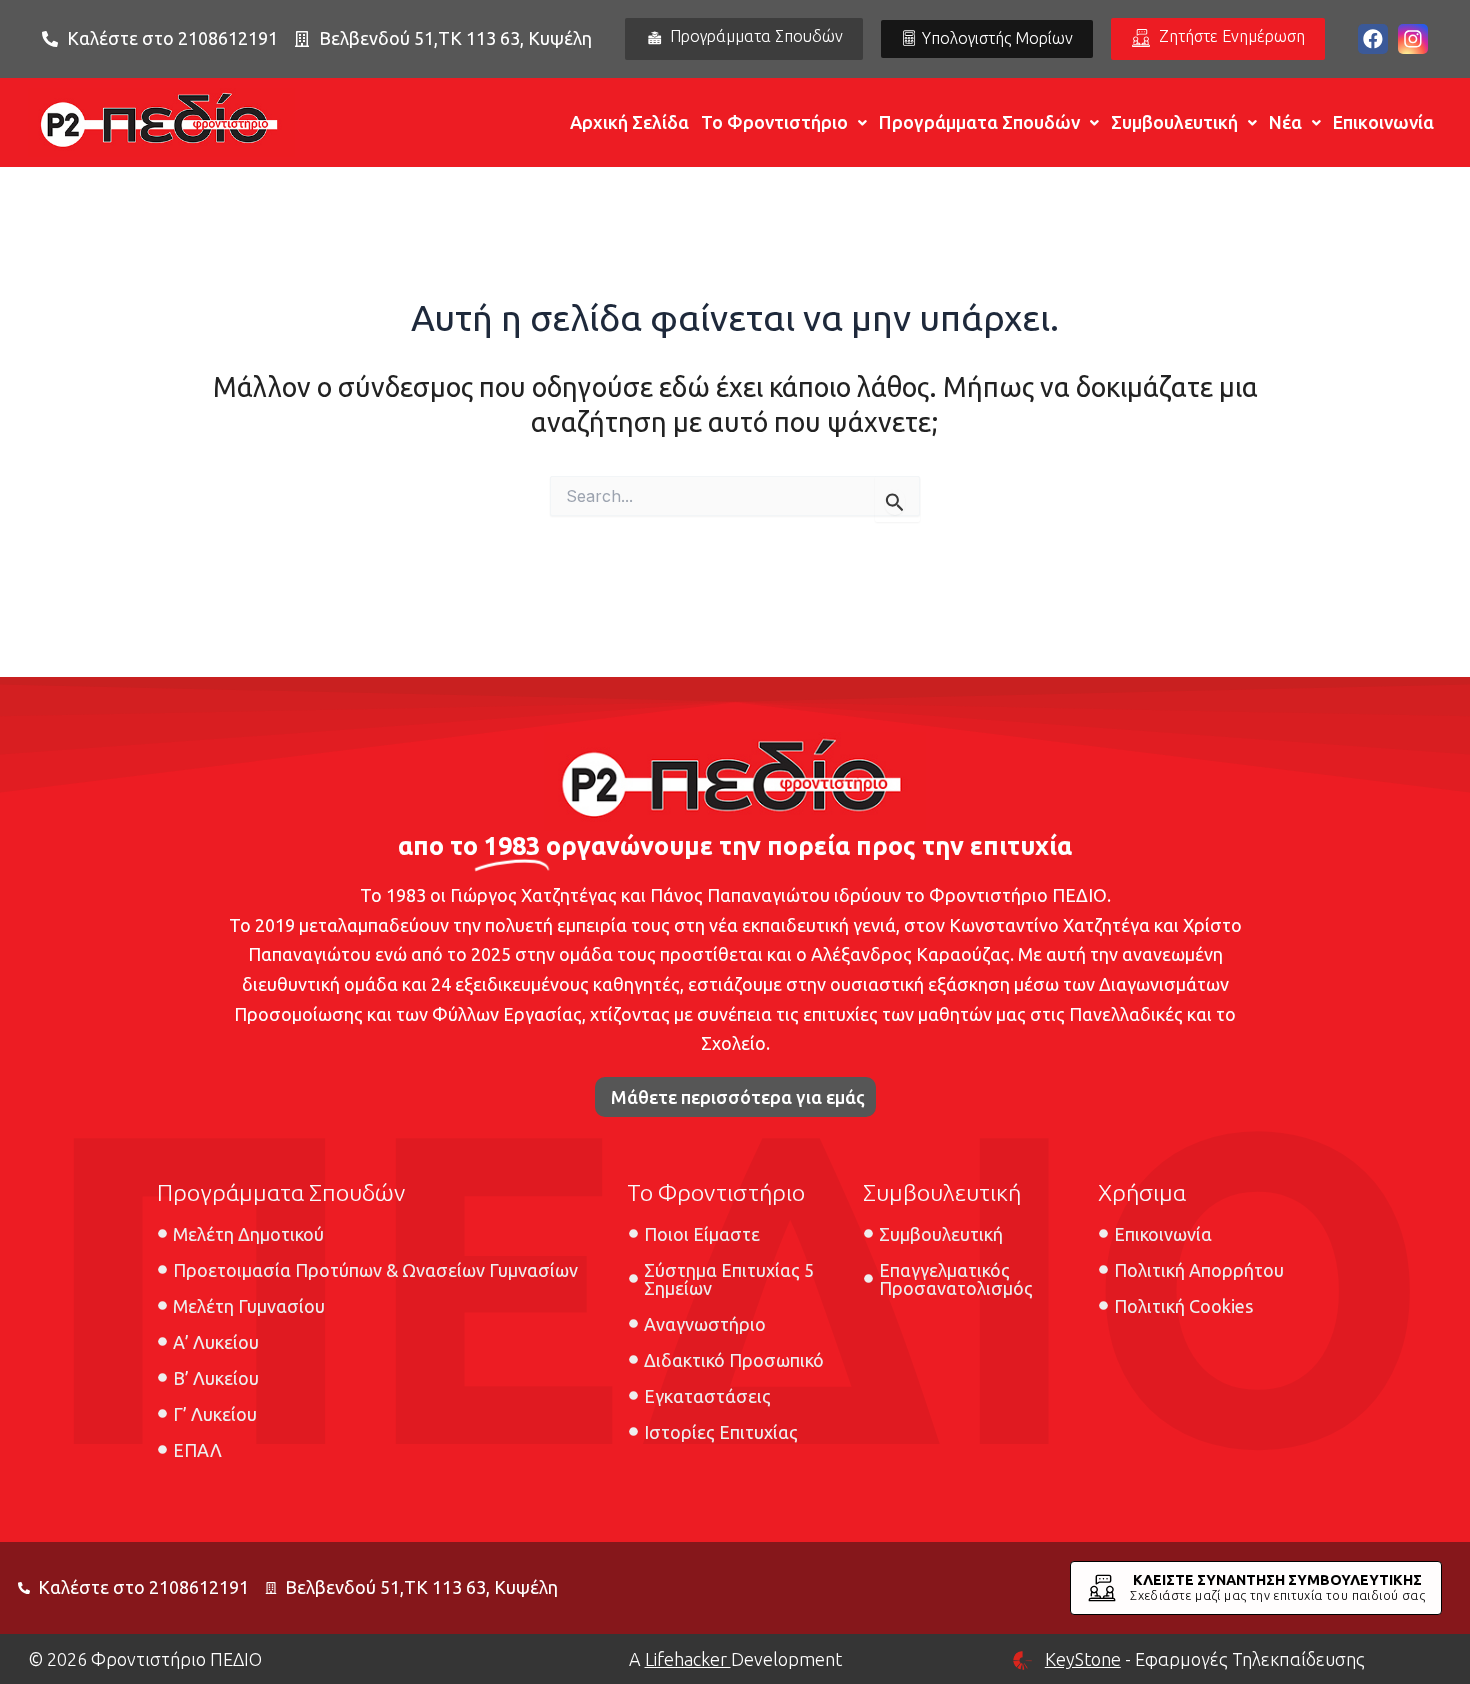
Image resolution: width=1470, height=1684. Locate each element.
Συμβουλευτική (1174, 122)
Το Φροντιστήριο (774, 122)
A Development (735, 1659)
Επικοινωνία (1383, 122)
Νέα (1285, 122)
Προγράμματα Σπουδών (979, 122)
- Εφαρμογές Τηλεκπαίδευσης (1205, 1659)
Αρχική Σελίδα (629, 122)
